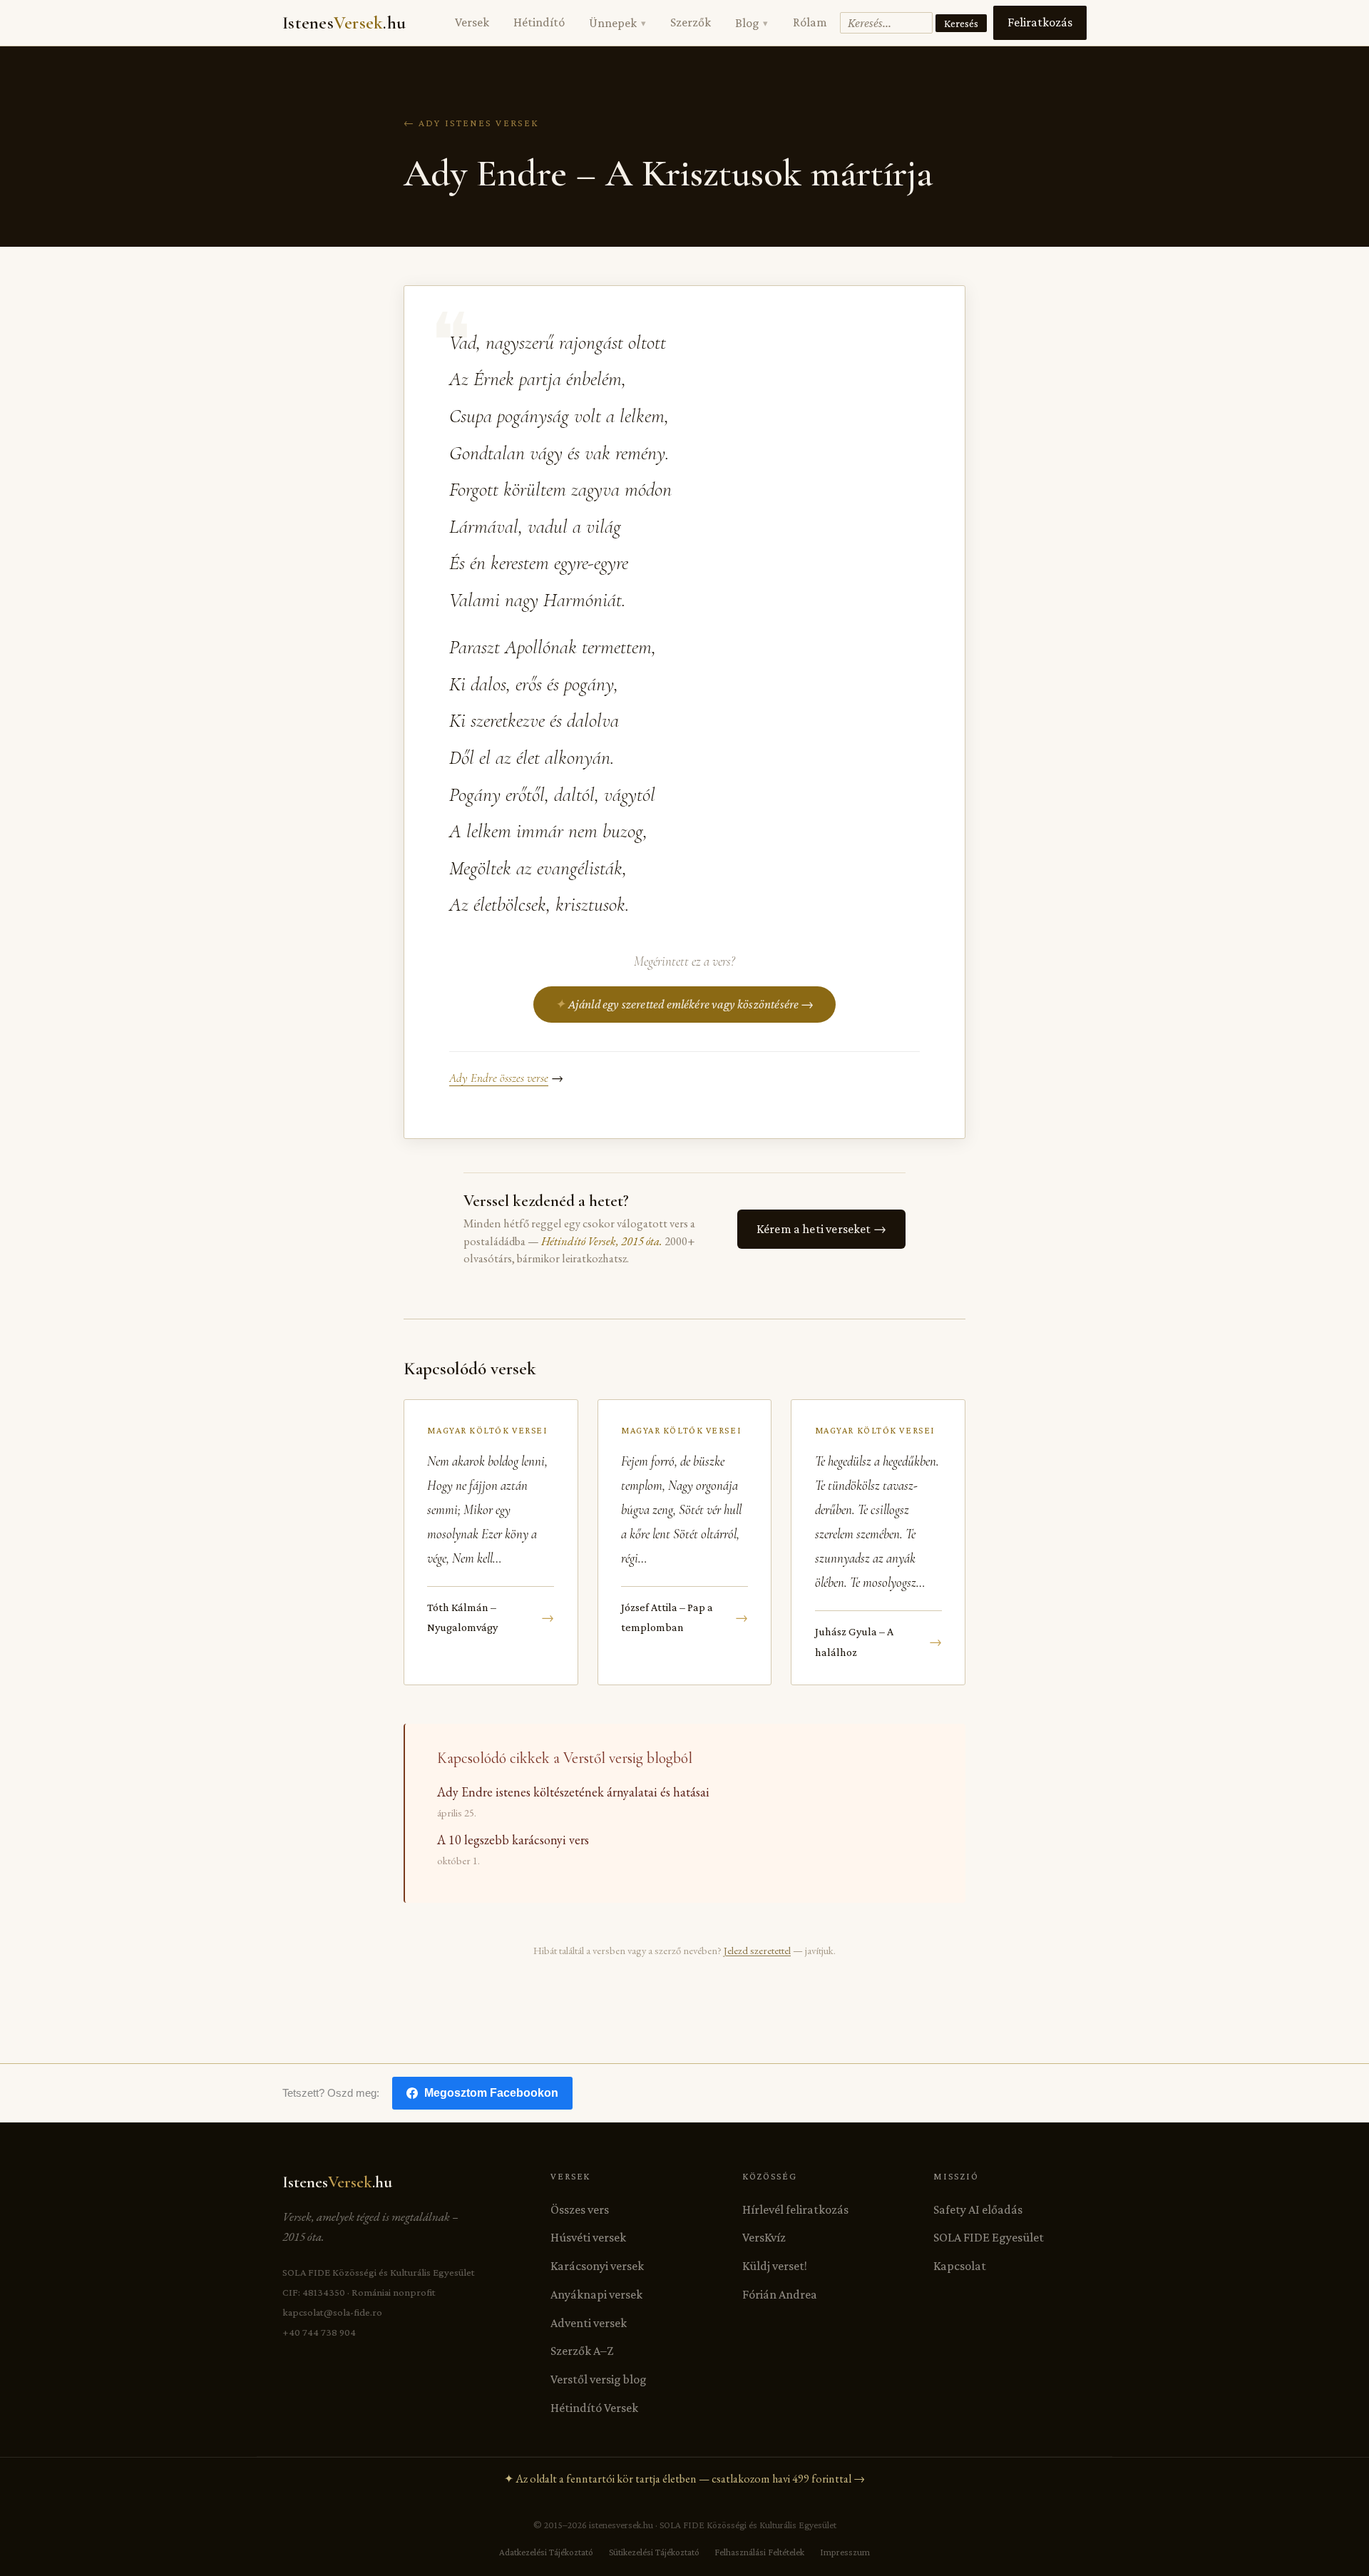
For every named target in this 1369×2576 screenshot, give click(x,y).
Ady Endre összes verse (499, 1078)
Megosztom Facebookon (491, 2093)
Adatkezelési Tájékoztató (546, 2552)
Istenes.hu (344, 23)
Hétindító (539, 22)
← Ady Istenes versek (471, 123)
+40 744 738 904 (319, 2332)
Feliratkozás (1040, 22)
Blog (752, 23)
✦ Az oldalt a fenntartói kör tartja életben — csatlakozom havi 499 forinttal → (684, 2479)
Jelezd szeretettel (757, 1950)
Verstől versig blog (599, 2379)
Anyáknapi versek (596, 2294)
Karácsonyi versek (597, 2266)
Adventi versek (589, 2323)
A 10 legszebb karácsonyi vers (513, 1840)
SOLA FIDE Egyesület (989, 2237)
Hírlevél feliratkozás (795, 2209)
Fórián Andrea (780, 2294)
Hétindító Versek (594, 2408)
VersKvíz (764, 2237)
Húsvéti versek (588, 2237)
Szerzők (691, 22)
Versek (472, 22)
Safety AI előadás (978, 2209)
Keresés (961, 23)
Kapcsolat (960, 2266)
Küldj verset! (775, 2266)
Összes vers (580, 2209)
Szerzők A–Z (582, 2351)
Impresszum (845, 2552)
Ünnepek (617, 23)
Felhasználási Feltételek (759, 2552)
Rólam (810, 22)
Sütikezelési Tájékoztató (654, 2552)
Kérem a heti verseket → (821, 1229)
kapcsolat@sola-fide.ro (332, 2312)
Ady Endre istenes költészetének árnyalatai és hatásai (573, 1792)
